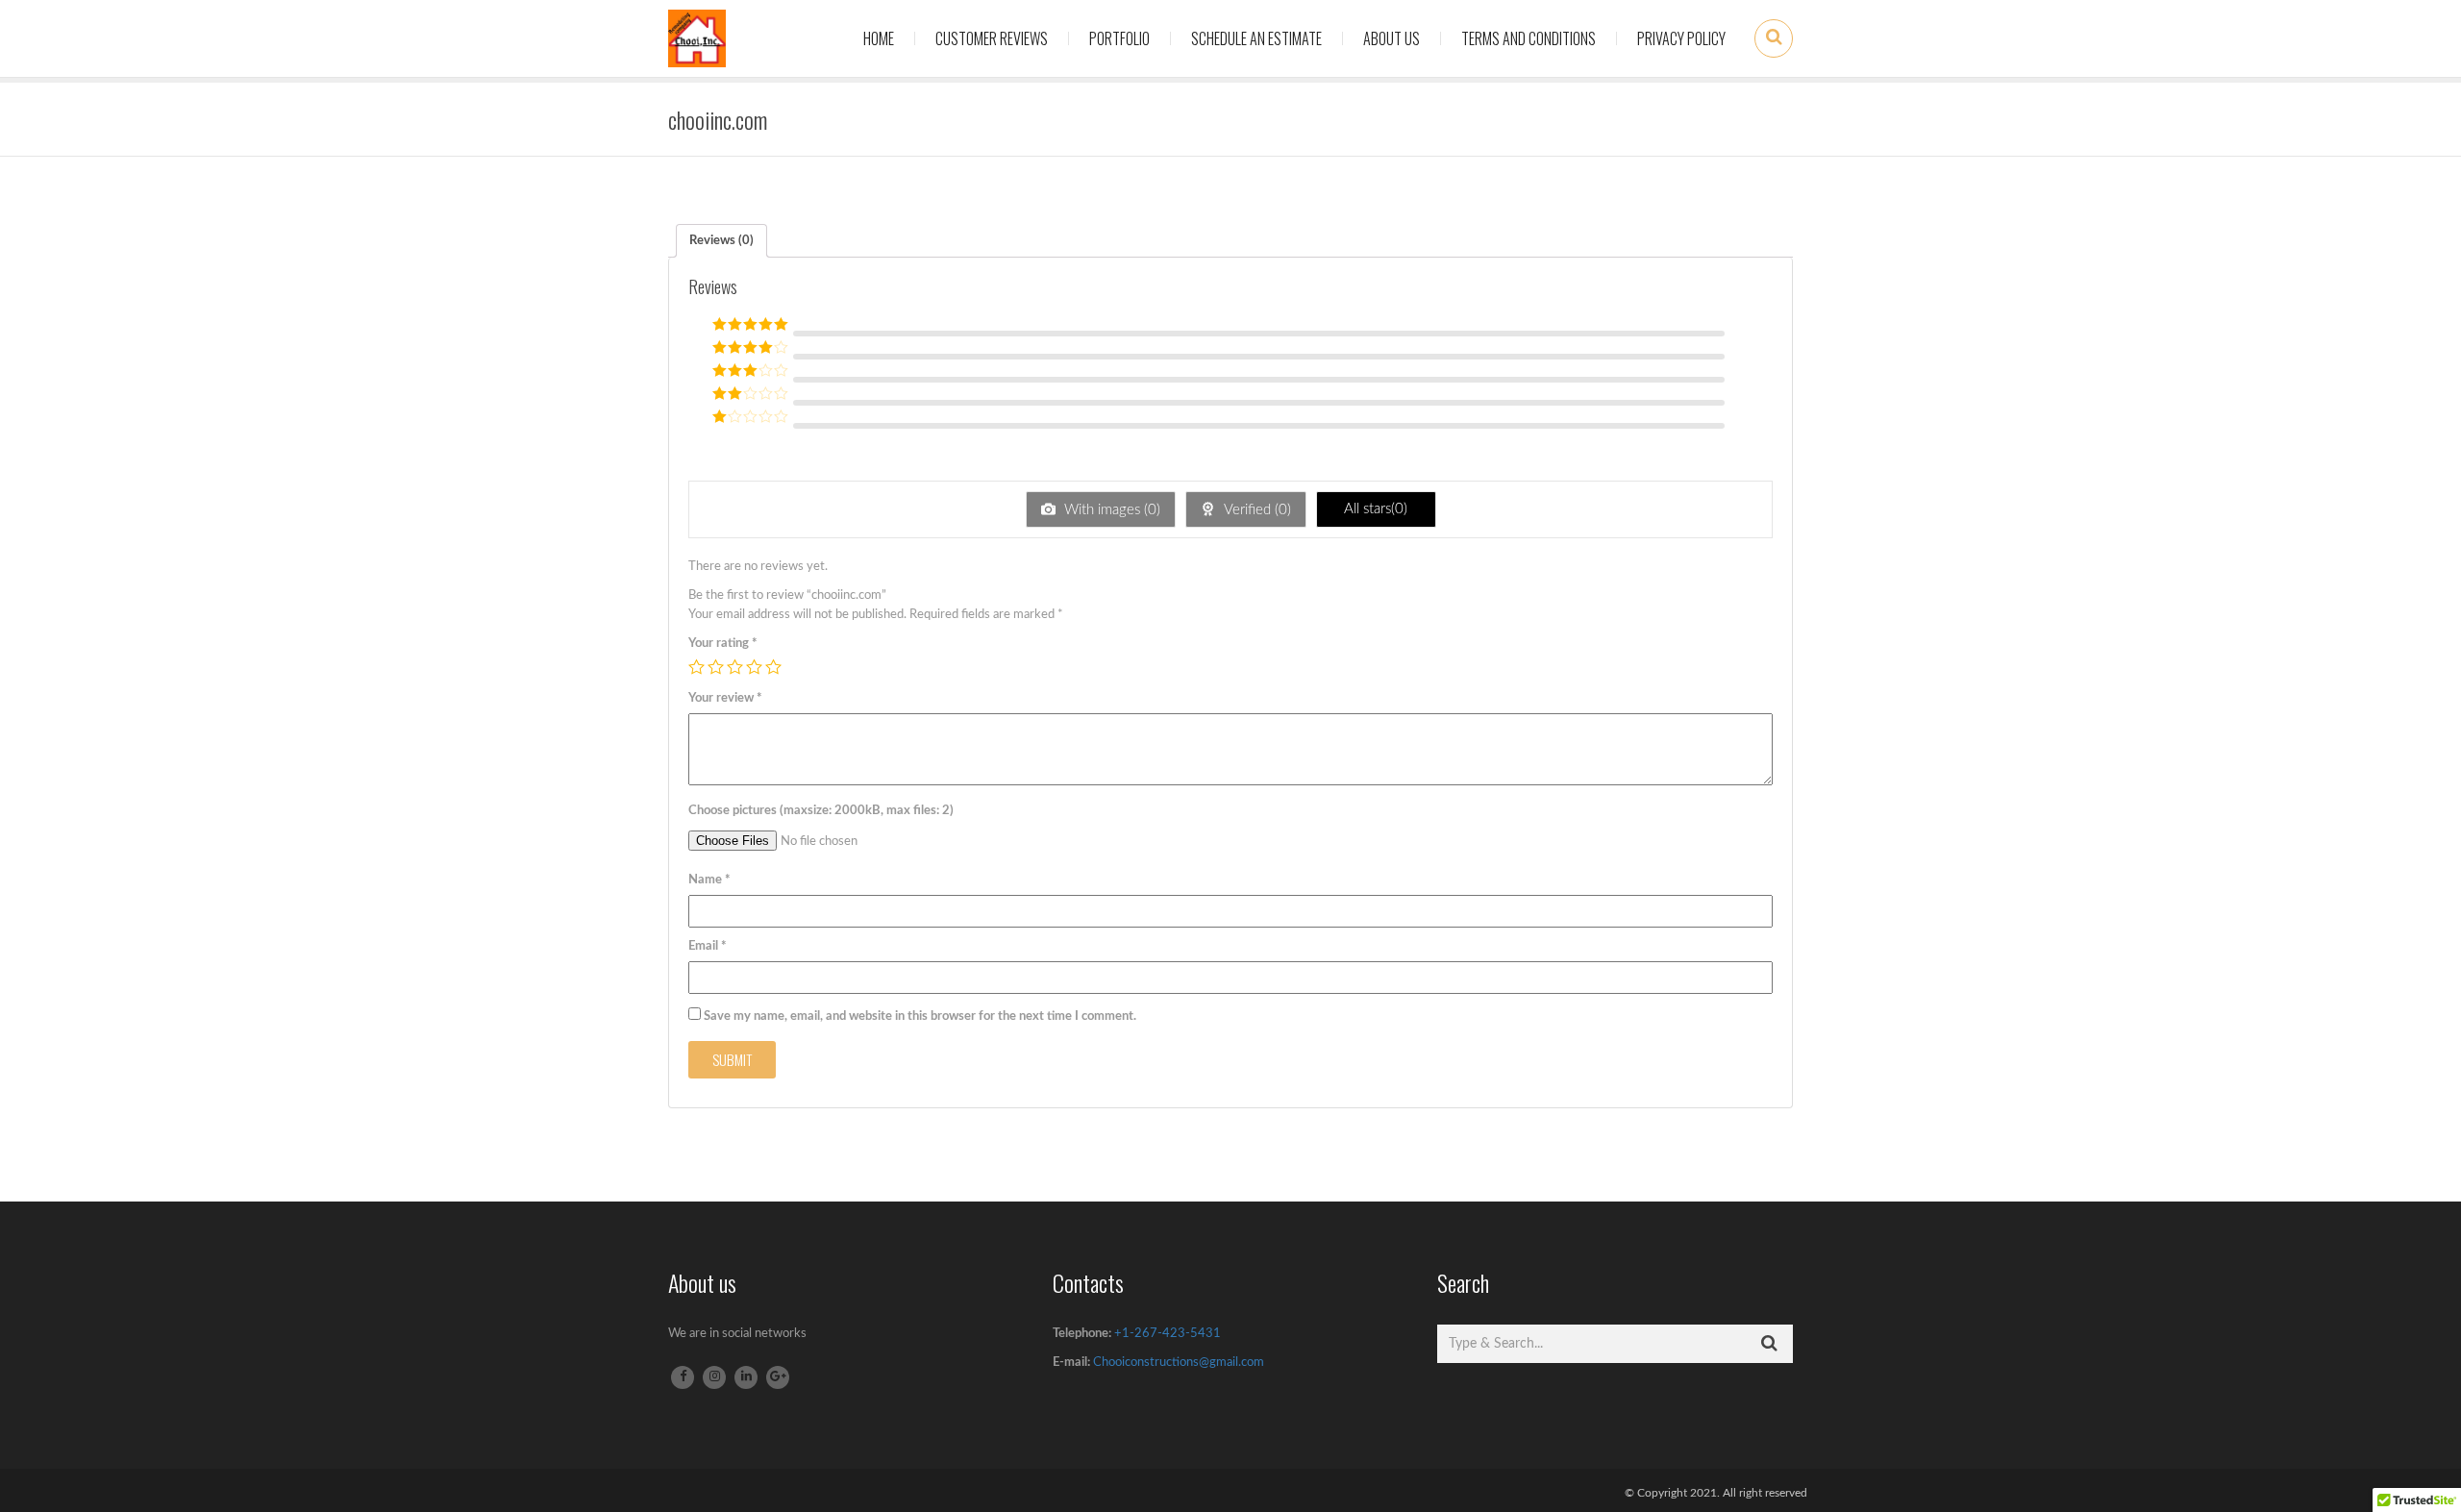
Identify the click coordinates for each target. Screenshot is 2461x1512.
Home (879, 38)
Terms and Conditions (1529, 38)
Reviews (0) (721, 241)
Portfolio (1119, 38)
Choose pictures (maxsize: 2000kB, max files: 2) (821, 811)
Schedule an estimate (1256, 38)
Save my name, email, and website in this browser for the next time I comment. (920, 1016)
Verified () (1255, 510)
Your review (725, 698)
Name (709, 880)
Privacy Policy (1681, 38)
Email (708, 946)
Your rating (723, 644)
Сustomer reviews (992, 38)
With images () (1110, 510)
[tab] (721, 241)
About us (1392, 38)
